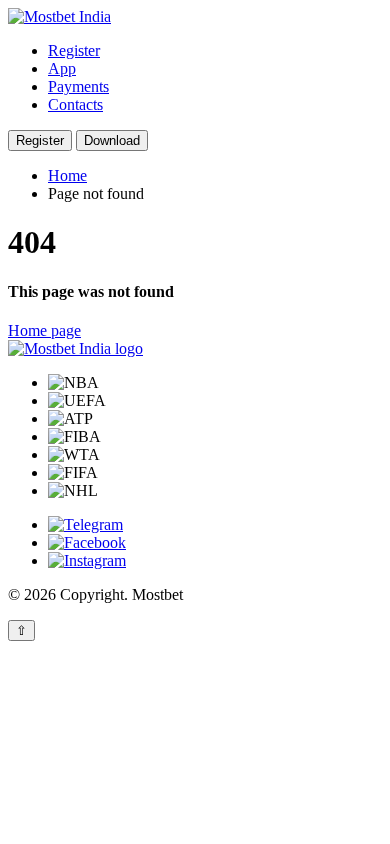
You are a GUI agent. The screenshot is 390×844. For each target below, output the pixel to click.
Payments (78, 86)
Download (112, 140)
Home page (44, 330)
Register (74, 50)
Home (67, 175)
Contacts (75, 104)
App (62, 68)
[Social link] (85, 524)
